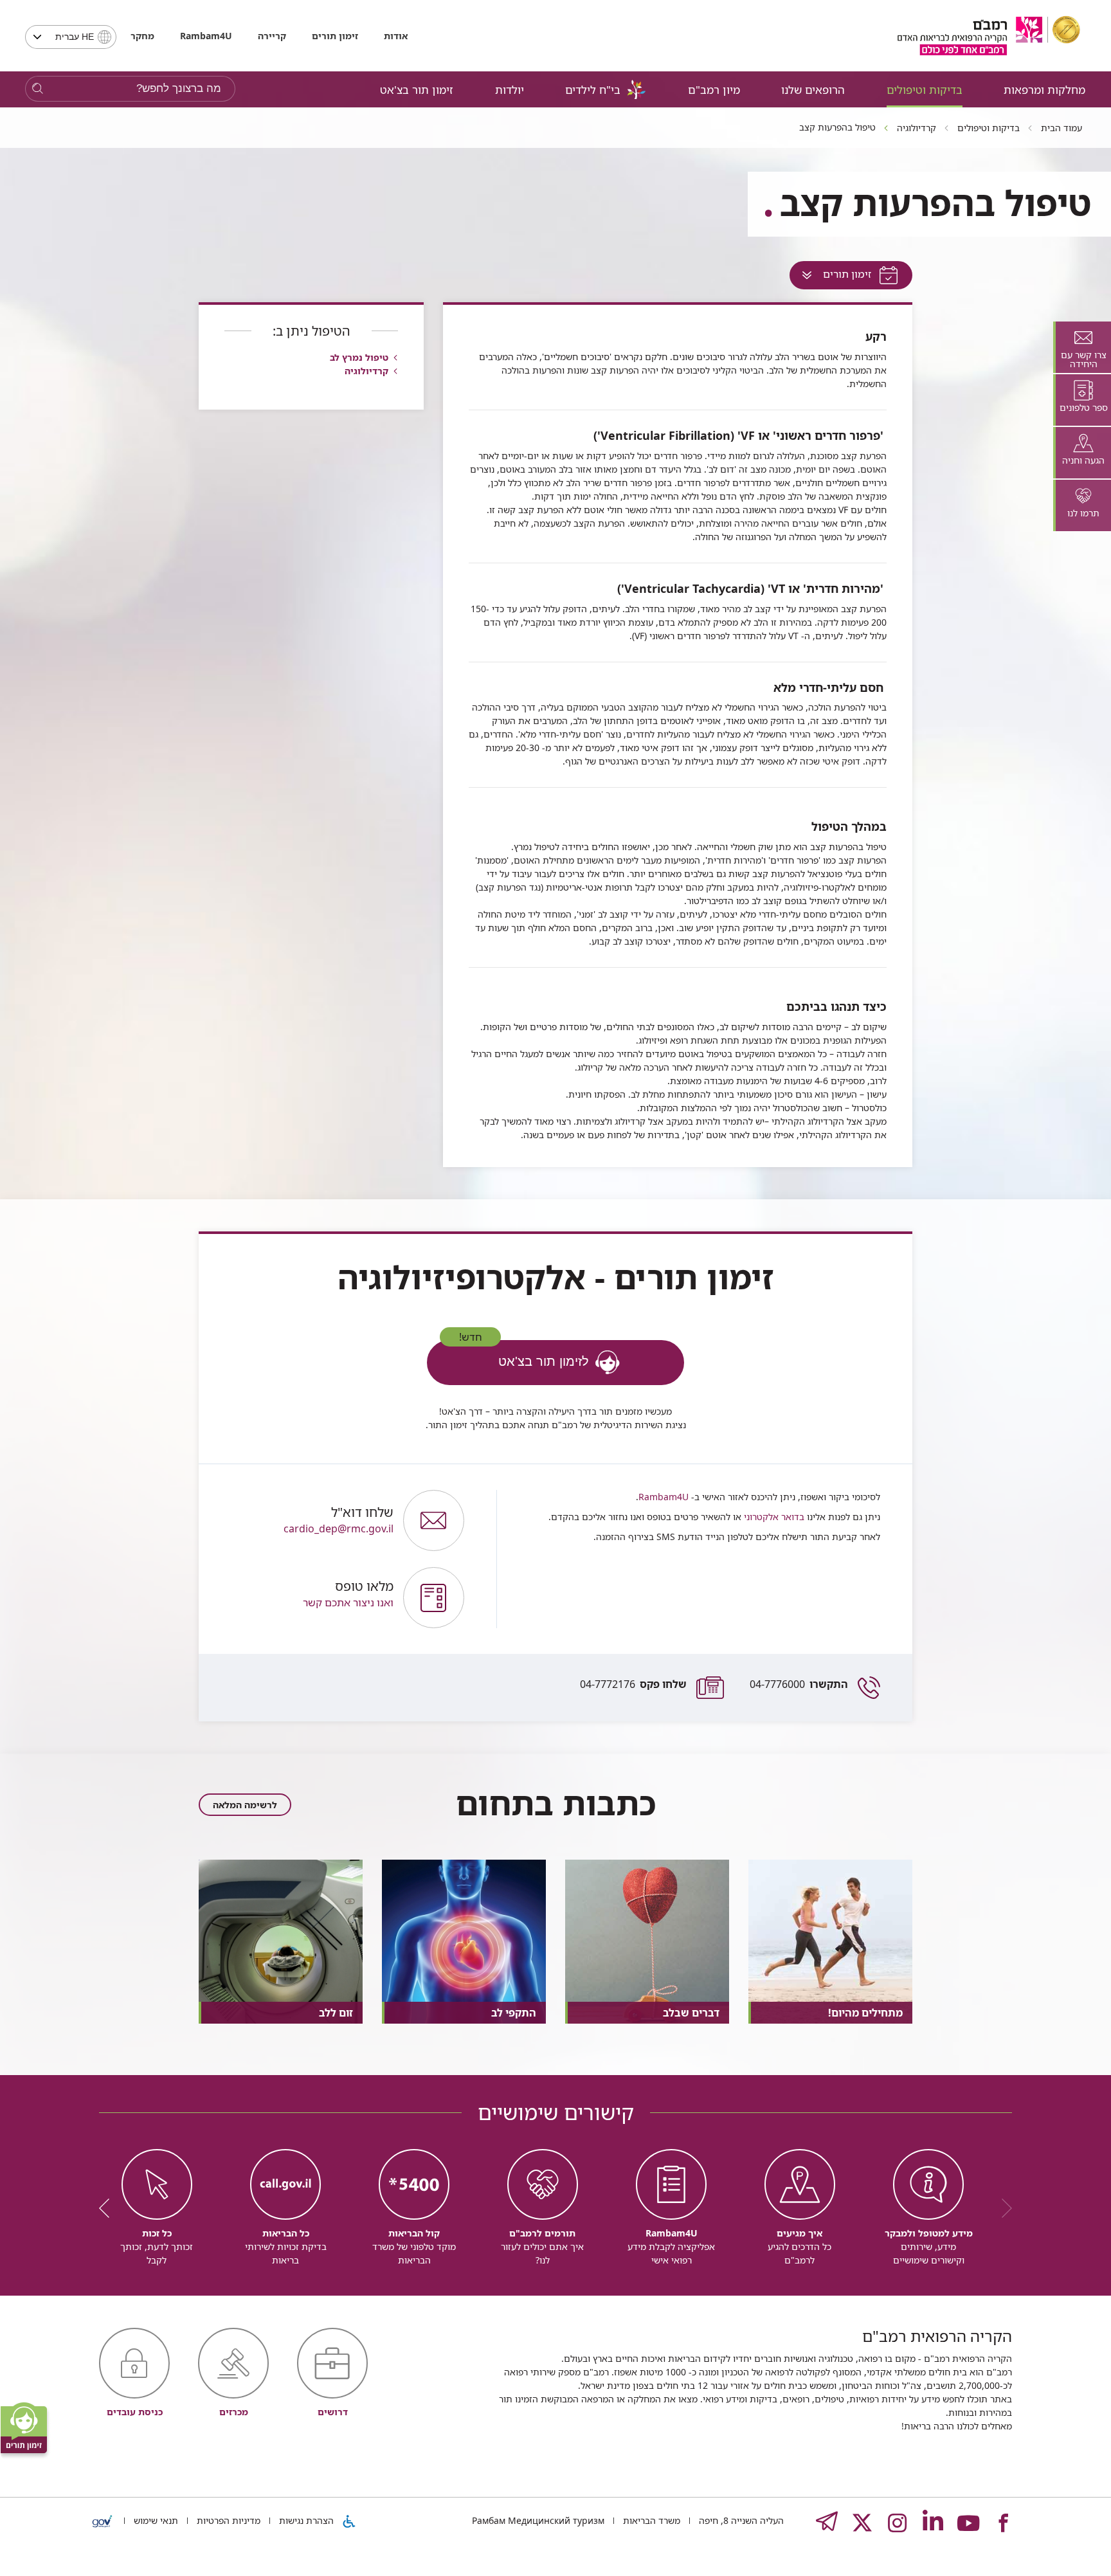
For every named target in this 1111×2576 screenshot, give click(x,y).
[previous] (1002, 2208)
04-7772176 (633, 1684)
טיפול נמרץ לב (359, 357)
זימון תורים (335, 36)
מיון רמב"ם (714, 90)
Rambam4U (664, 1497)
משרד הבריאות (650, 2520)
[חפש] (38, 89)
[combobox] (71, 37)
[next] (109, 2208)
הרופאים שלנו (813, 90)
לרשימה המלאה (245, 1805)
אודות (396, 36)
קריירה (272, 36)
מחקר (142, 36)
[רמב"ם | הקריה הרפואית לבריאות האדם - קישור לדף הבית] (989, 36)
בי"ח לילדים (593, 90)
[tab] (1082, 347)
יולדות (510, 90)
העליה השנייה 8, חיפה (740, 2520)
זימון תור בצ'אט (417, 90)
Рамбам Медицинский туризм (538, 2520)
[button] (307, 1598)
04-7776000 (799, 1684)
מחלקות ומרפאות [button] (1044, 90)
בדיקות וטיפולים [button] (925, 90)
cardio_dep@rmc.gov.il (339, 1520)
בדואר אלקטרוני (773, 1517)
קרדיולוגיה (366, 371)
